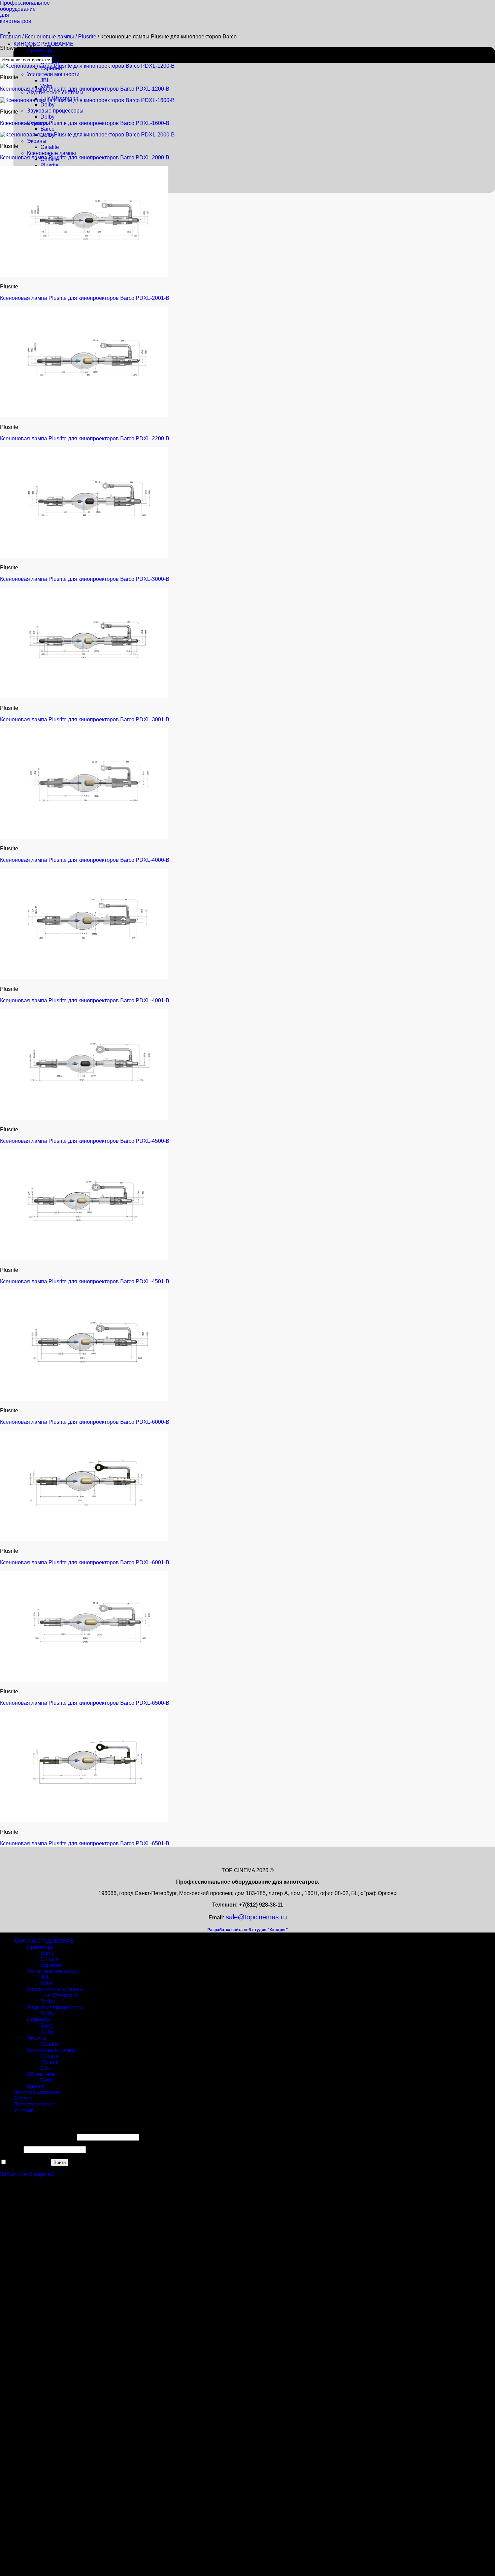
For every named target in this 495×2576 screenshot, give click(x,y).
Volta (46, 1983)
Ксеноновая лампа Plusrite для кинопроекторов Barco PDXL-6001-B (85, 1562)
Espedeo (51, 1965)
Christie (50, 1959)
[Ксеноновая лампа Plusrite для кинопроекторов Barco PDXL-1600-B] (87, 100)
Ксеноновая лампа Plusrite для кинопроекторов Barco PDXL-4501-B (85, 1281)
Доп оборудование (37, 2092)
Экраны (37, 141)
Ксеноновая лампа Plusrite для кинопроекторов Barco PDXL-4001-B (85, 1000)
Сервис (23, 2098)
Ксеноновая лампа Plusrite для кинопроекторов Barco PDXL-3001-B (85, 719)
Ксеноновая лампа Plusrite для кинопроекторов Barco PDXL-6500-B (85, 1703)
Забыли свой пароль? (27, 2174)
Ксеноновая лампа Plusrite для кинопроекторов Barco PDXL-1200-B (85, 89)
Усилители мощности (53, 74)
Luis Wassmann (59, 1995)
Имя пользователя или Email (38, 2137)
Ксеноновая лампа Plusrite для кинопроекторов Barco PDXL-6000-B (85, 1422)
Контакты (25, 2111)
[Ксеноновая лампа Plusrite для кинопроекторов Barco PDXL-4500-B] (84, 1118)
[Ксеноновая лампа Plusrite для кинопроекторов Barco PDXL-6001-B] (84, 1540)
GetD (47, 2080)
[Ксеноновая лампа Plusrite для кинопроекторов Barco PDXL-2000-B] (87, 135)
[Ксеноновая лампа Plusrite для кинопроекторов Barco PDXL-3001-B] (84, 697)
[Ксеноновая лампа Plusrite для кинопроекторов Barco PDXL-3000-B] (84, 556)
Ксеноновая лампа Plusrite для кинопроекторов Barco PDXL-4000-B (85, 860)
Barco (47, 56)
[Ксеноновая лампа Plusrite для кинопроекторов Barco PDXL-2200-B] (84, 416)
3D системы (42, 2074)
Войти (60, 2162)
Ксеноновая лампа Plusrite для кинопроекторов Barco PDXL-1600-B (85, 123)
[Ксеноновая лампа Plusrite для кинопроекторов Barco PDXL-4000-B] (84, 837)
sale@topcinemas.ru (256, 1917)
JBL (45, 80)
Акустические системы (55, 92)
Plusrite (49, 165)
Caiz (46, 2068)
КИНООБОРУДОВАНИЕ (44, 44)
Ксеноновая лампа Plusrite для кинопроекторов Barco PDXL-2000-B (85, 158)
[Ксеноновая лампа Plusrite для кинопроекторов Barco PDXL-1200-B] (87, 66)
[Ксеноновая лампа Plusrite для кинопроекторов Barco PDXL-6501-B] (84, 1820)
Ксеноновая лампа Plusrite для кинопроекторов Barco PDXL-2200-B (85, 438)
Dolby (47, 105)
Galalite (50, 147)
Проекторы (41, 1947)
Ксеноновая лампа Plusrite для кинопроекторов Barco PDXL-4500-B (85, 1141)
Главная (10, 37)
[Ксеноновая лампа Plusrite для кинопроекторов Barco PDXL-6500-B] (84, 1680)
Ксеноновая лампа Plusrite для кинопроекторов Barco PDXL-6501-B (85, 1843)
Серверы (39, 2020)
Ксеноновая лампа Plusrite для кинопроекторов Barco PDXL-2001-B (85, 298)
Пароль (11, 2149)
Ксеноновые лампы (52, 153)
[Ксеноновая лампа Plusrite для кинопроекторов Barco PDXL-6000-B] (84, 1399)
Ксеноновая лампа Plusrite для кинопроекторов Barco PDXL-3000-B (85, 579)
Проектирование (35, 2104)
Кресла (36, 2086)
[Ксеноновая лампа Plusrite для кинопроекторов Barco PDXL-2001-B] (84, 275)
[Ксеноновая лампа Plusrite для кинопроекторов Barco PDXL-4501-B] (84, 1259)
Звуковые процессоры (55, 111)
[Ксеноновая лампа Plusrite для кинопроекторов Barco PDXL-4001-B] (84, 978)
